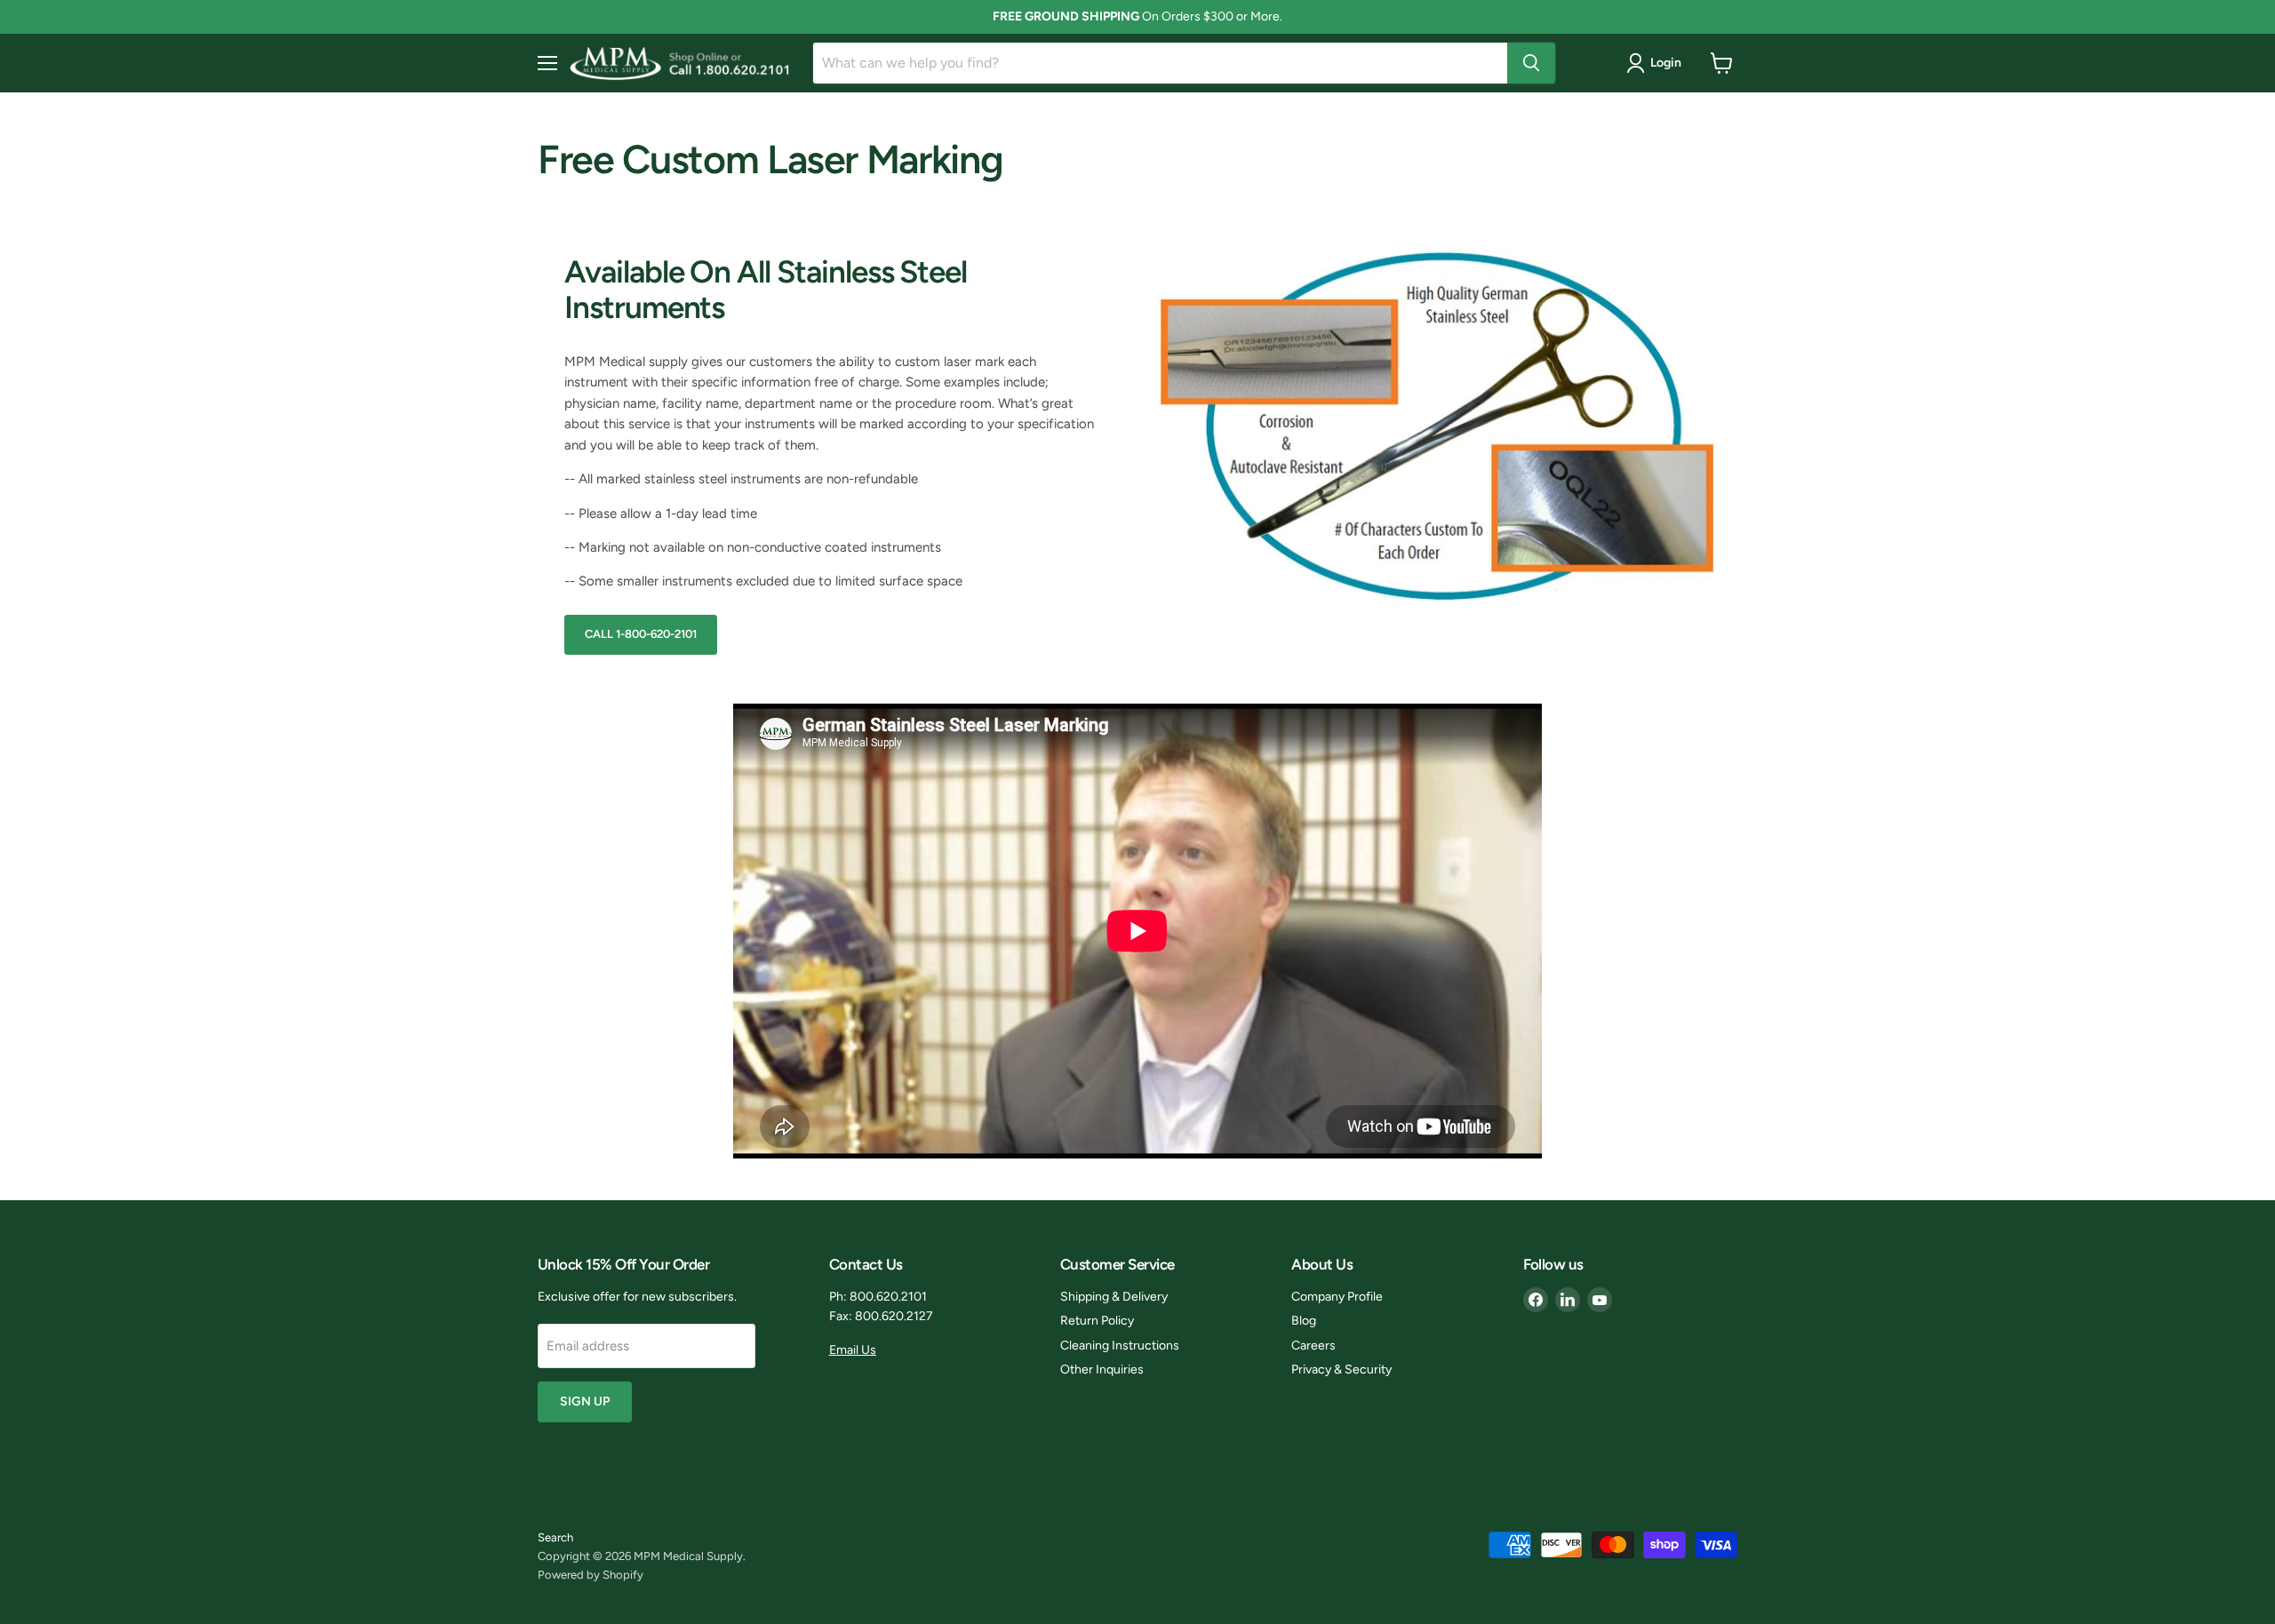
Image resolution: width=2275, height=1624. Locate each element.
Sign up (585, 1401)
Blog (1304, 1321)
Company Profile (1337, 1297)
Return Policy (1097, 1321)
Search (555, 1537)
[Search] (1531, 63)
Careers (1313, 1345)
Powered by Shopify (591, 1575)
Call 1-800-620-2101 (641, 634)
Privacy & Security (1341, 1369)
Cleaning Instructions (1120, 1345)
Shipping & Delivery (1114, 1297)
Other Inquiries (1102, 1369)
